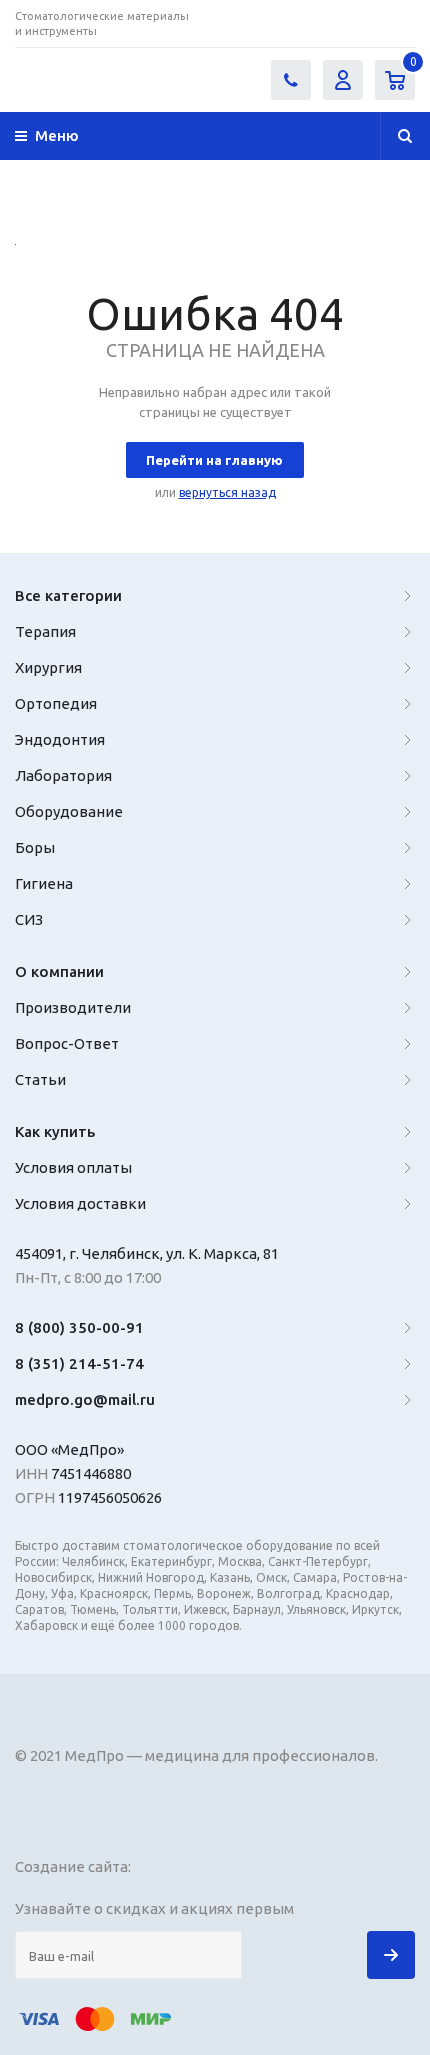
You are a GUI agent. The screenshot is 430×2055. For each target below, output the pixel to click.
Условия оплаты (73, 1167)
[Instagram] (317, 23)
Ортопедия (56, 703)
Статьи (40, 1079)
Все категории (68, 595)
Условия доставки (80, 1203)
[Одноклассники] (399, 23)
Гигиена (44, 883)
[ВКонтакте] (276, 23)
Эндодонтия (60, 739)
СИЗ (29, 919)
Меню (57, 135)
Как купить (55, 1131)
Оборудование (69, 811)
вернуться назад (227, 492)
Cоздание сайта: (74, 1866)
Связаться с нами (291, 80)
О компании (59, 971)
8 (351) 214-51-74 (79, 1363)
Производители (73, 1007)
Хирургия (48, 667)
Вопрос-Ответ (67, 1043)
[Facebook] (358, 23)
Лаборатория (63, 775)
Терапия (45, 631)
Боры (35, 847)
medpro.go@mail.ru (85, 1399)
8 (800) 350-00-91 (79, 1327)
